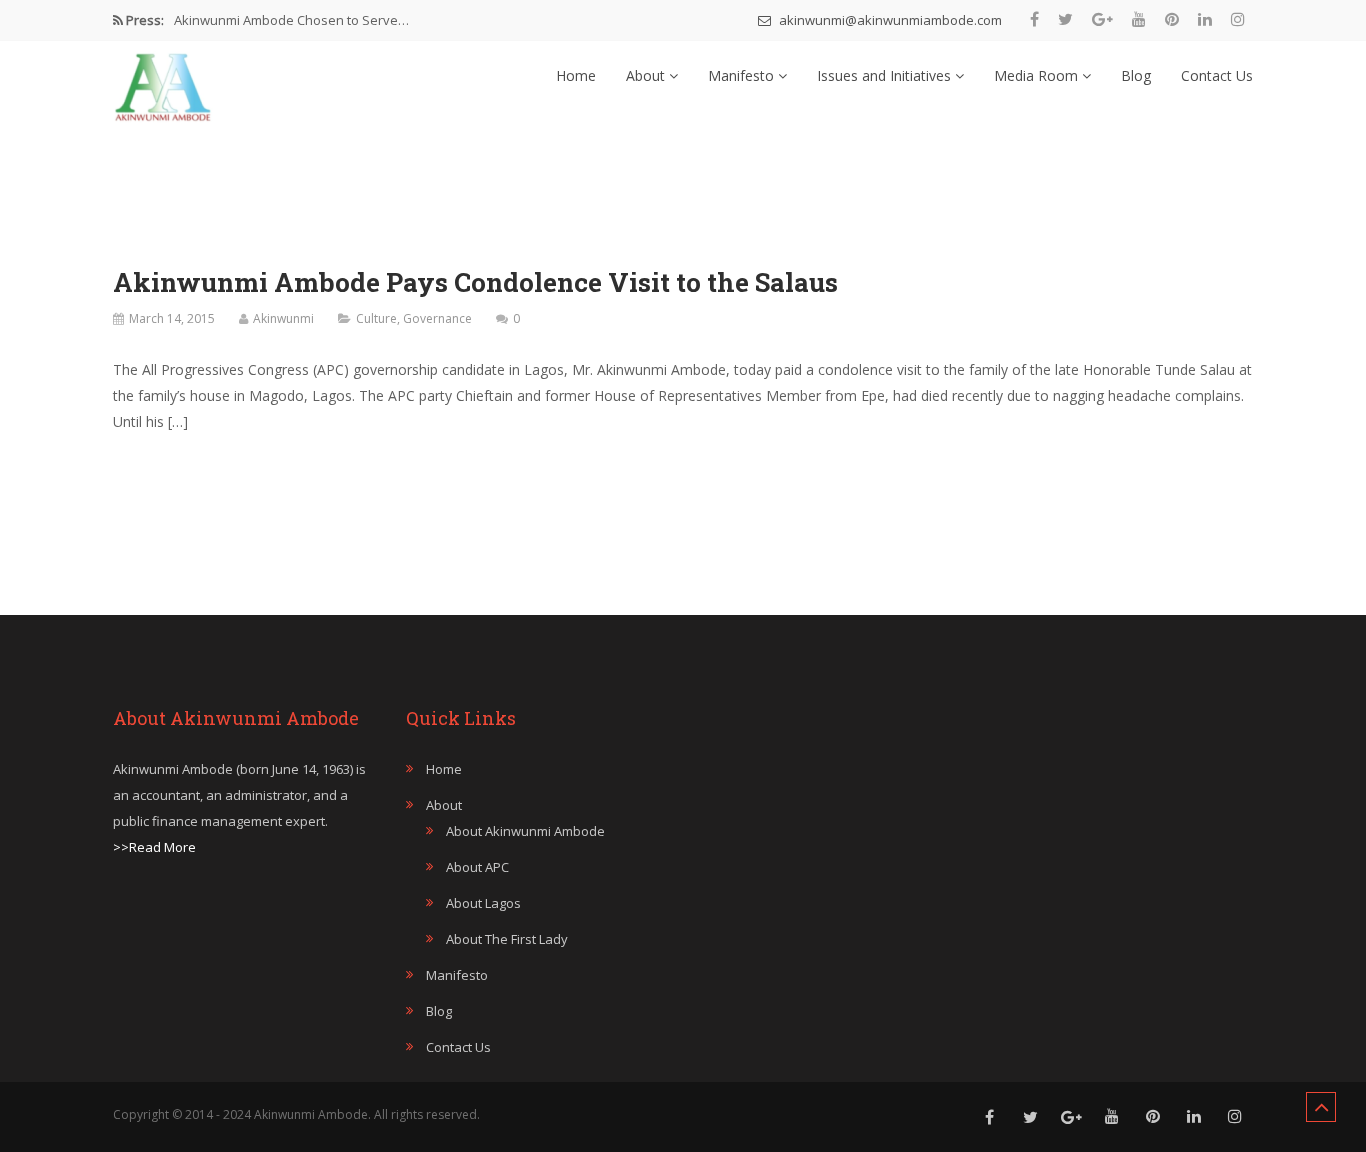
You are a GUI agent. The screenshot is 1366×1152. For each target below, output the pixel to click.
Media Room (1038, 75)
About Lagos (483, 903)
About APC (477, 867)
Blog (1136, 75)
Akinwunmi (283, 318)
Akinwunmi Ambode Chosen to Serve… (291, 20)
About (647, 75)
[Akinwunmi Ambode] (163, 82)
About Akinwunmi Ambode (525, 831)
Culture (376, 318)
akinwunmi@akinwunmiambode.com (889, 20)
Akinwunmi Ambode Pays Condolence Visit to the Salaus (475, 282)
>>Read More (154, 847)
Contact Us (1217, 75)
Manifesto (743, 75)
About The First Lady (507, 939)
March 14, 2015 (172, 318)
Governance (437, 318)
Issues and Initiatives (886, 75)
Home (576, 75)
